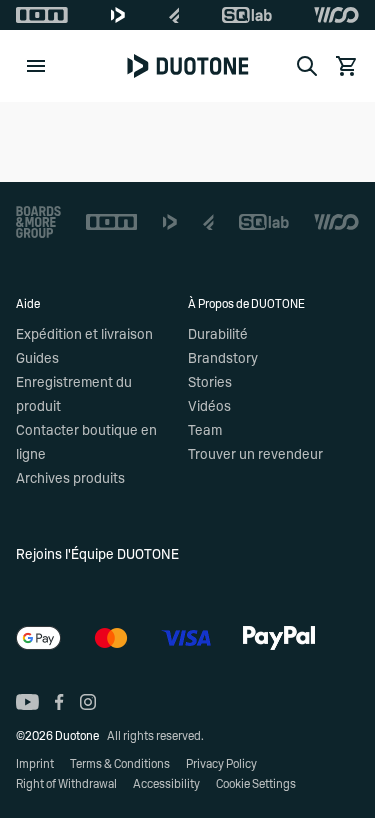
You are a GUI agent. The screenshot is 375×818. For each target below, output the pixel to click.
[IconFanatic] (174, 15)
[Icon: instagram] (88, 702)
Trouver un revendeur (255, 455)
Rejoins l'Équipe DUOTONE (97, 555)
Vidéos (209, 407)
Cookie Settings (256, 784)
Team (205, 431)
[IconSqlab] (247, 15)
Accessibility (166, 784)
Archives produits (70, 479)
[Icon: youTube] (27, 702)
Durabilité (218, 335)
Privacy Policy (221, 764)
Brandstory (223, 359)
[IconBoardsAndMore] (38, 222)
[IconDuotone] (118, 15)
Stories (210, 383)
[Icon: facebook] (59, 702)
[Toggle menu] (36, 66)
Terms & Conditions (120, 764)
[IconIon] (42, 15)
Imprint (35, 764)
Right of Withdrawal (66, 784)
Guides (37, 359)
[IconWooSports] (336, 15)
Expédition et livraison (84, 335)
